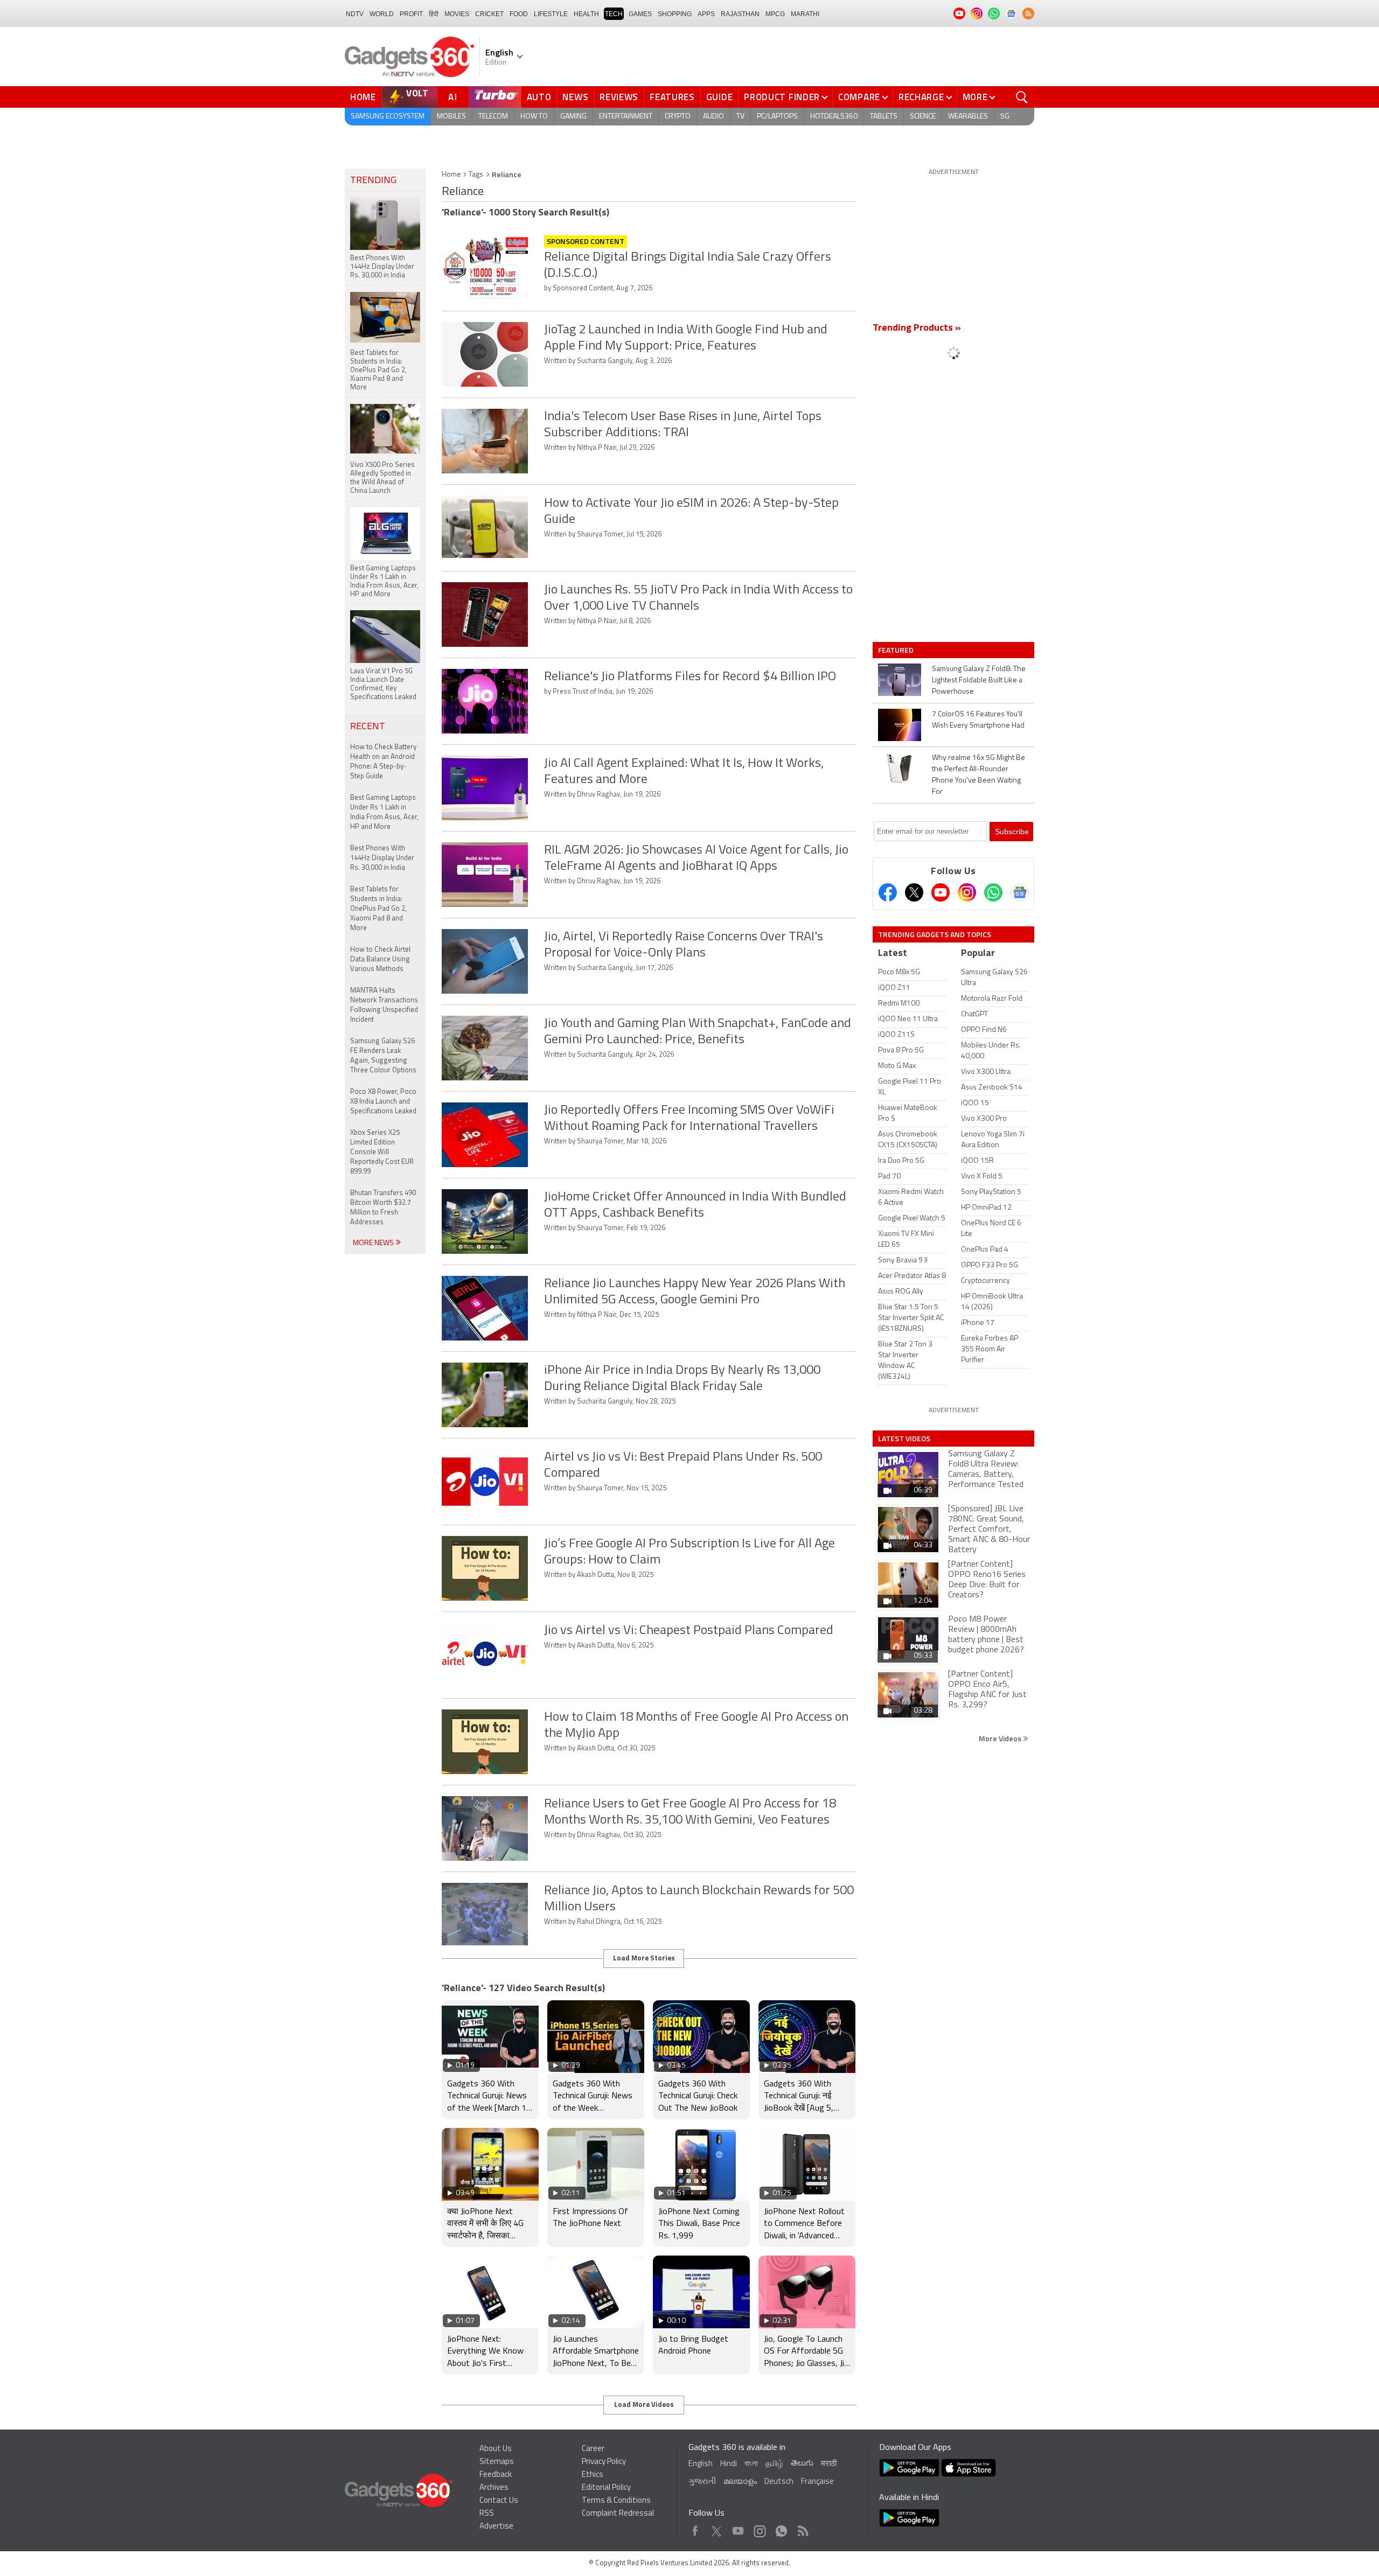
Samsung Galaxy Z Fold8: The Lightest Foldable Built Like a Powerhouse (979, 680)
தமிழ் (774, 2464)
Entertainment (626, 117)
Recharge (921, 97)
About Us (496, 2449)
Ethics (593, 2475)
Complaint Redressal (618, 2514)
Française (817, 2482)
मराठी (829, 2464)
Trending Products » (917, 329)
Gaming (573, 117)
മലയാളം (740, 2482)
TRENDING (373, 181)
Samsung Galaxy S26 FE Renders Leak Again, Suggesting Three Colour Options (383, 1056)
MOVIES (457, 14)
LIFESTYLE (551, 14)
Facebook (695, 2528)
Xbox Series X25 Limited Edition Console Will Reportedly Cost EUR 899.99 (382, 1152)
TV (740, 117)
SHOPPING (675, 14)
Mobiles (451, 117)
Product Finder (782, 97)
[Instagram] (967, 892)
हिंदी (434, 14)
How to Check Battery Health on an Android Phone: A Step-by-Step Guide (383, 762)
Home (363, 97)
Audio (713, 117)
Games (640, 14)
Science (923, 117)
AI (453, 97)
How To (534, 117)
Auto (539, 97)
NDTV (355, 14)
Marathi (805, 14)
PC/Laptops (777, 117)
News (575, 97)
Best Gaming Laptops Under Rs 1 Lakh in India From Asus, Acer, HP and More (384, 812)
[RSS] (1028, 13)
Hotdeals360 (834, 117)
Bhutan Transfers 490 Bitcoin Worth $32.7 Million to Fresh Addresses (383, 1208)
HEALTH (586, 14)
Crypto (678, 117)
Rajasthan (740, 14)
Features (672, 97)
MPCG (775, 14)
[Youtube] (941, 892)
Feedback (496, 2475)
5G (1005, 117)
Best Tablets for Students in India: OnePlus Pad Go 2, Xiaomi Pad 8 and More (378, 909)
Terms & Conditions (616, 2501)
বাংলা (751, 2464)
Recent (368, 727)
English (701, 2464)
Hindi (729, 2464)
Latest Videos (904, 1439)
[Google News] (1020, 892)
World (382, 14)
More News (374, 1243)
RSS (487, 2514)
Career (593, 2449)
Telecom (493, 117)
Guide (720, 97)
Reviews (619, 97)
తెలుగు (802, 2464)
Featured (897, 650)
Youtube (738, 2528)
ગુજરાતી (702, 2482)
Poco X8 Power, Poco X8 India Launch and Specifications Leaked (383, 1102)
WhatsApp (781, 2528)
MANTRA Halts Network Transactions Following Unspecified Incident (384, 1005)
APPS (706, 14)
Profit (411, 14)
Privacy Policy (604, 2462)
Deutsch (779, 2482)
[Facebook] (888, 892)
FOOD (519, 14)
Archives (494, 2488)
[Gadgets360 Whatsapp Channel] (993, 892)
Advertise (496, 2527)
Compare (859, 97)
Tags (476, 175)
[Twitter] (914, 892)
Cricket (489, 14)
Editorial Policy (606, 2488)
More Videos (1001, 1738)
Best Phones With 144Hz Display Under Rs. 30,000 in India (382, 858)
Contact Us (499, 2501)
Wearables (968, 117)
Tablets (884, 117)
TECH (614, 14)
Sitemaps (497, 2462)
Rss (802, 2528)
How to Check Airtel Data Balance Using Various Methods (380, 959)
